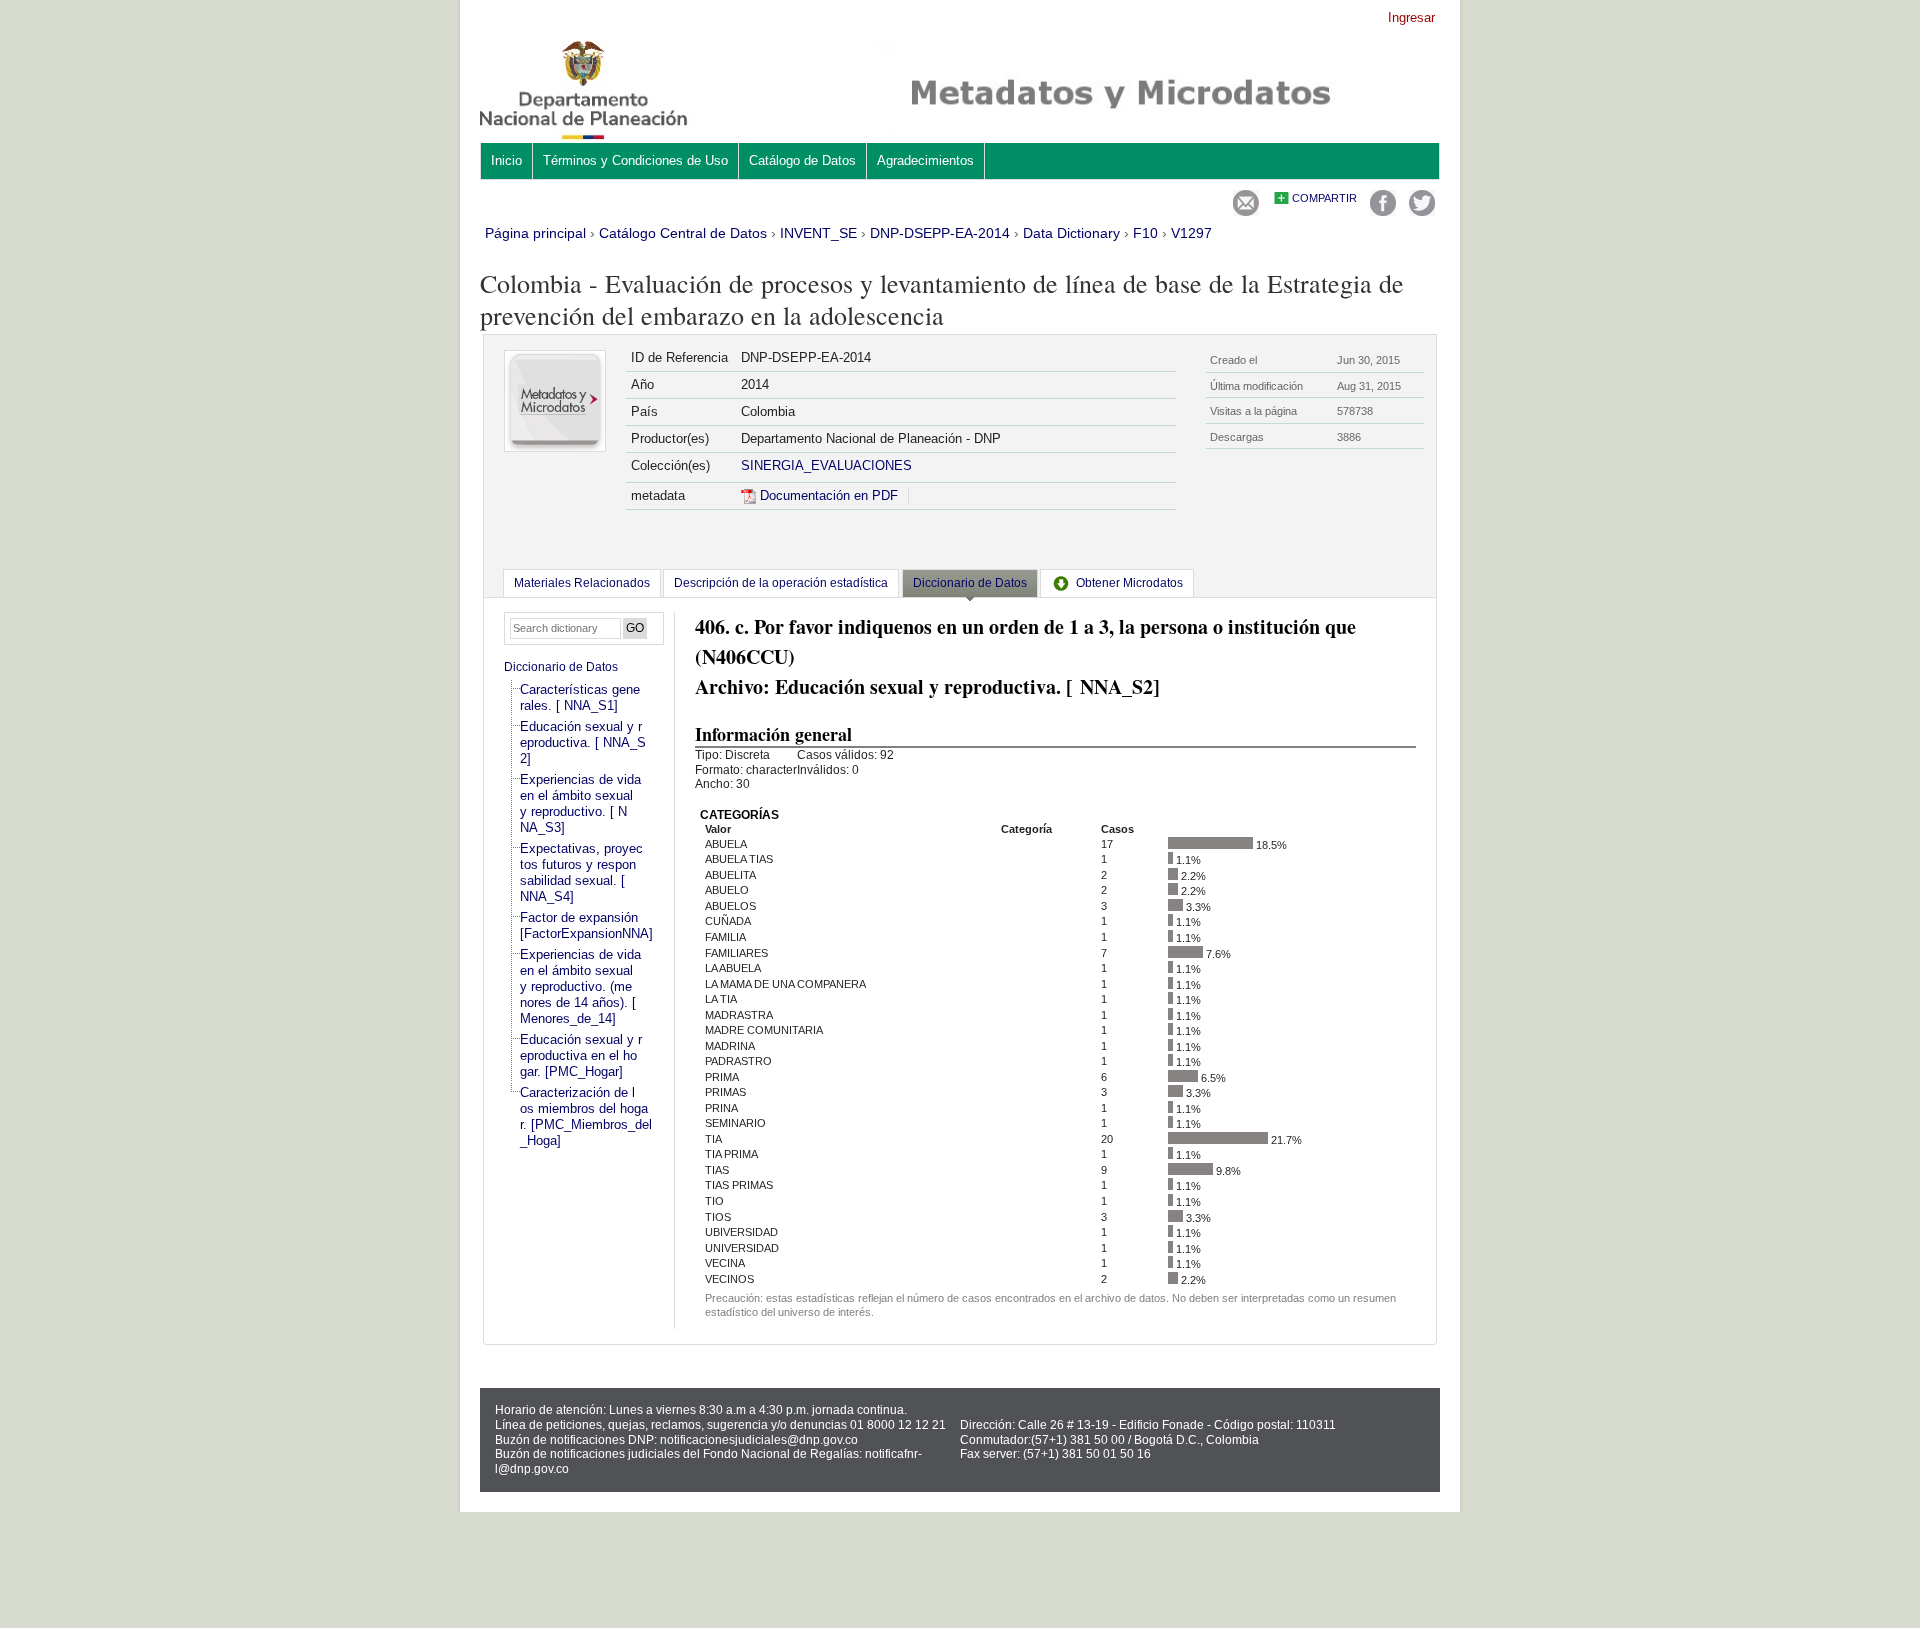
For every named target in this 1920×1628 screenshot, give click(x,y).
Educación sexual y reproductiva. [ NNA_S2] (583, 742)
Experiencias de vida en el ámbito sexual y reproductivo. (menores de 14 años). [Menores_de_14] (580, 986)
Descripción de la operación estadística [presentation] (781, 583)
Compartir (1324, 198)
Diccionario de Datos (561, 667)
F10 (1145, 233)
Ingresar (1411, 17)
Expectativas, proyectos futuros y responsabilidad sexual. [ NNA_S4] (581, 872)
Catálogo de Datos (802, 160)
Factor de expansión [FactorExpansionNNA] (586, 925)
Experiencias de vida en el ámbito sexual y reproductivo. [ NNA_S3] (580, 803)
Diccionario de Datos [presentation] (970, 583)
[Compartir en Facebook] (1383, 211)
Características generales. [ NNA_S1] (580, 697)
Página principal (535, 233)
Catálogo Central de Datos (683, 233)
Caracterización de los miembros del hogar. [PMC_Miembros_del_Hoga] (586, 1116)
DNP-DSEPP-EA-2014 (940, 233)
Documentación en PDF (827, 495)
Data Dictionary (1071, 233)
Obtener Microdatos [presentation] (1129, 583)
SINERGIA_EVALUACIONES (826, 465)
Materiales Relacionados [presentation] (582, 583)
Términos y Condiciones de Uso (635, 160)
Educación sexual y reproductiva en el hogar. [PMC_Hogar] (581, 1055)
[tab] (582, 583)
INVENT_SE (818, 233)
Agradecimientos (925, 160)
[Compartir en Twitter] (1422, 211)
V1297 (1191, 233)
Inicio (506, 160)
